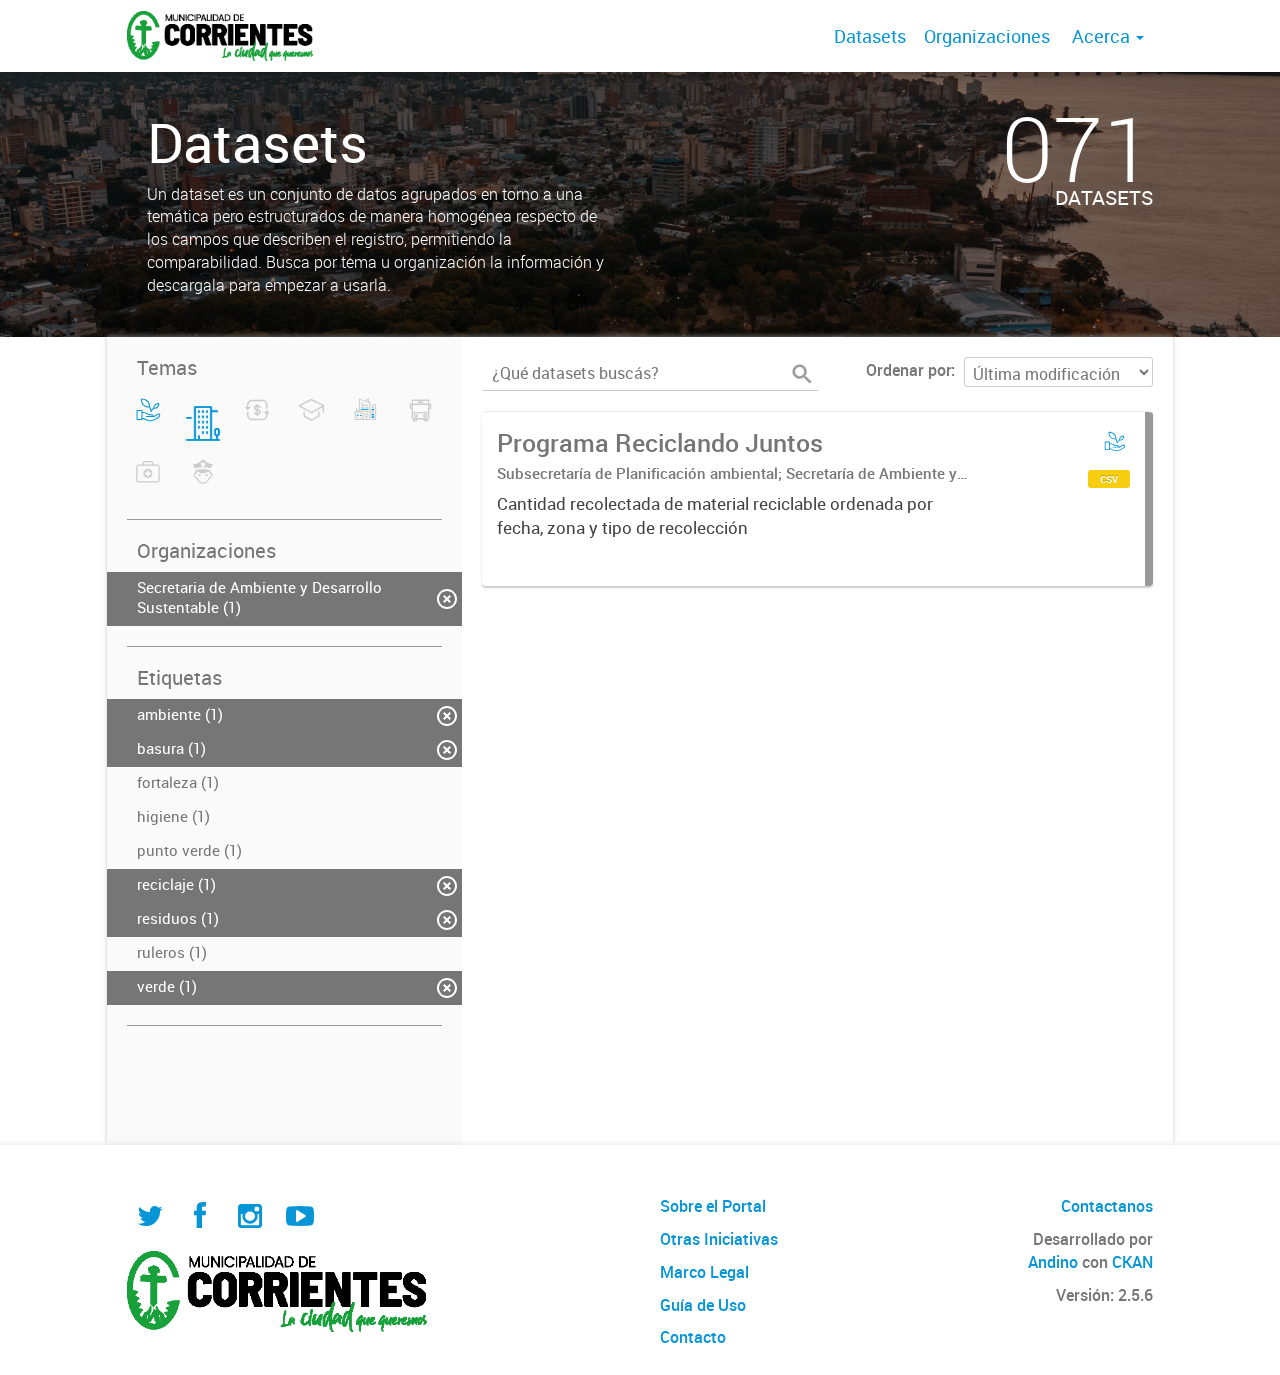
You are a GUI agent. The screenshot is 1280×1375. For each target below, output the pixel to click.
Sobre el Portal (713, 1206)
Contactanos (1107, 1206)
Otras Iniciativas (719, 1239)
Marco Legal (704, 1272)
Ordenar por (908, 370)
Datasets (870, 36)
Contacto (693, 1337)
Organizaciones (987, 36)
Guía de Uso (703, 1305)
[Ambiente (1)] (148, 422)
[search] (802, 374)
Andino (1053, 1262)
